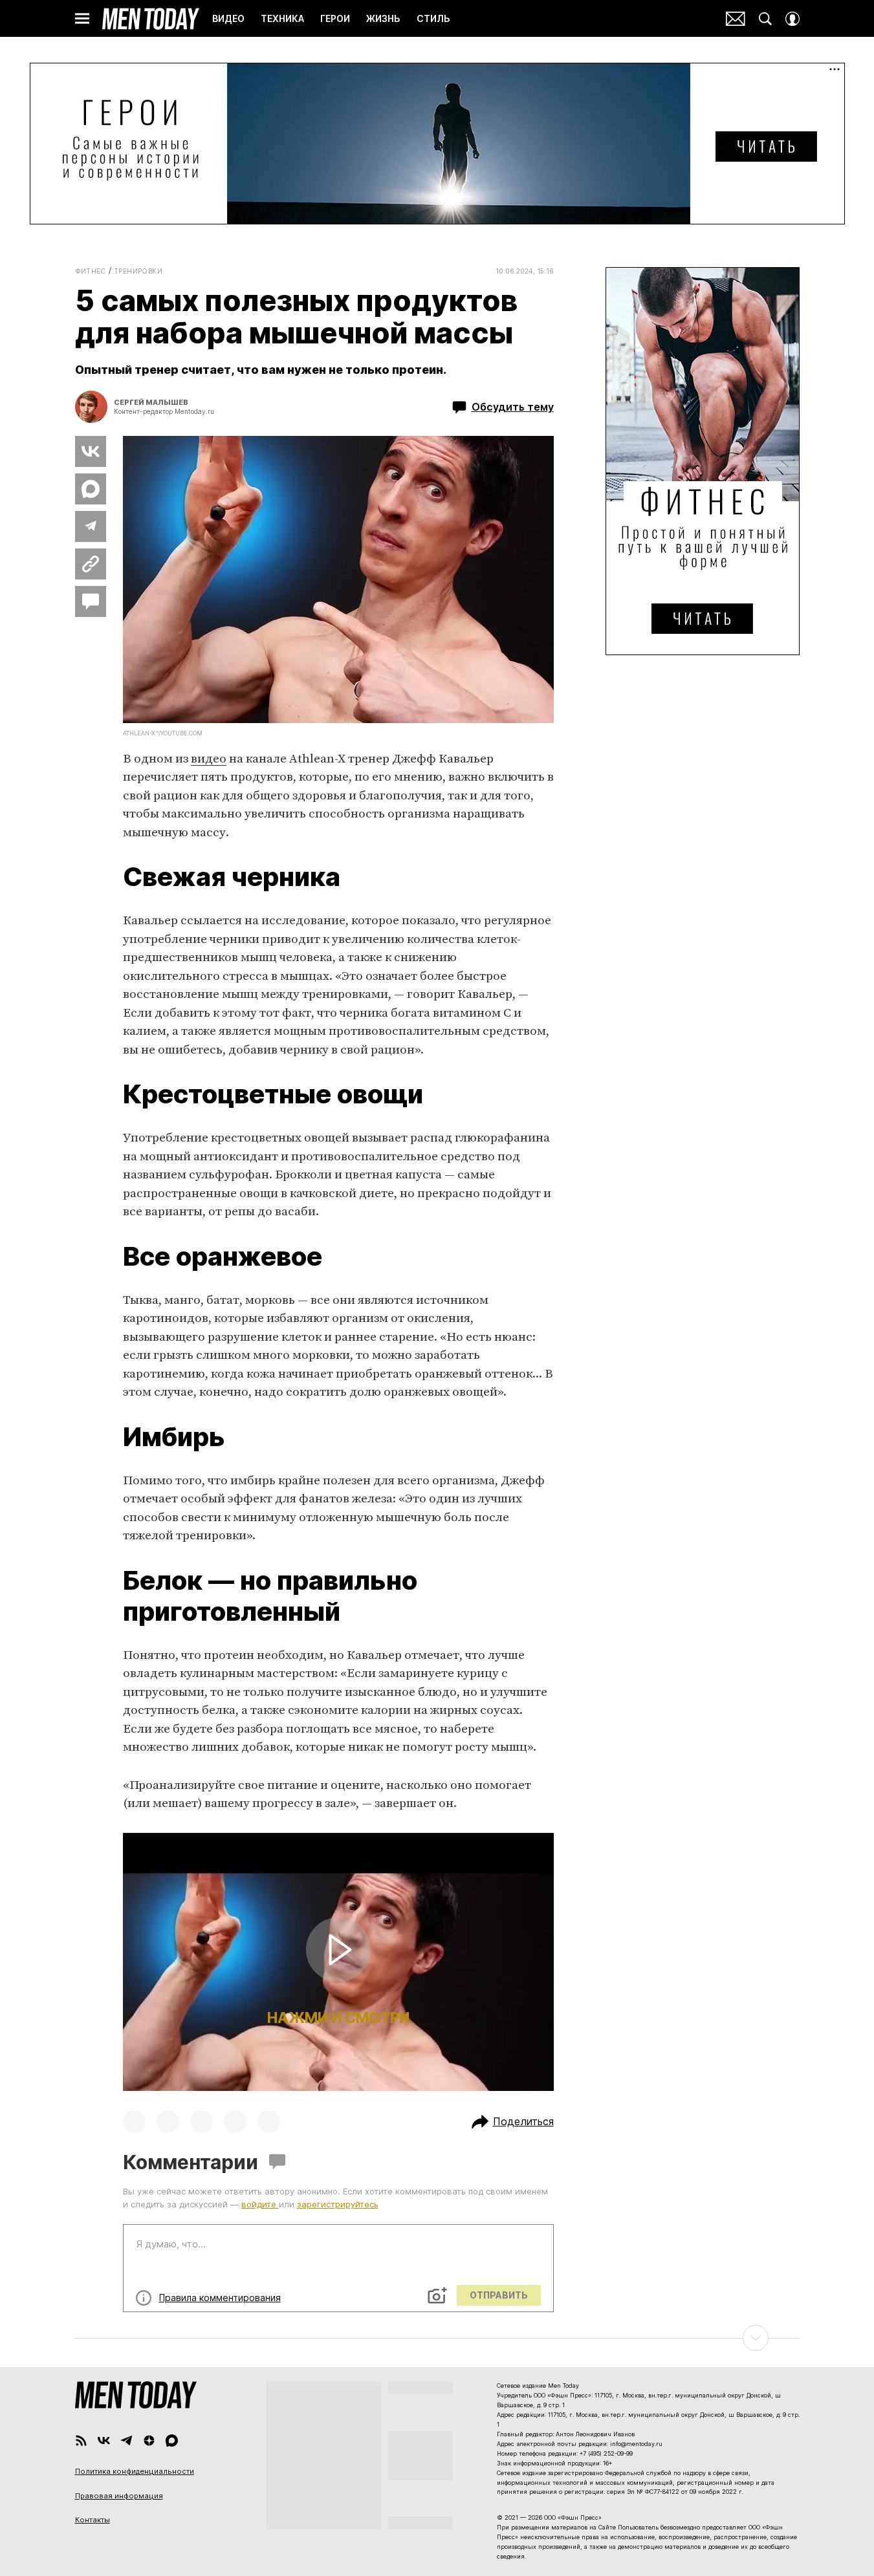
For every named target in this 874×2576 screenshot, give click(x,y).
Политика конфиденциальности (135, 2471)
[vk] (104, 2441)
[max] (172, 2441)
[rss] (81, 2441)
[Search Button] (765, 19)
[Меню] (82, 19)
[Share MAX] (91, 489)
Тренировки (138, 271)
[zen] (149, 2441)
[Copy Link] (91, 564)
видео (209, 759)
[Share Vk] (91, 451)
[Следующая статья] (437, 2338)
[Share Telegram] (91, 526)
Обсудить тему (513, 407)
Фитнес (91, 271)
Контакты (93, 2520)
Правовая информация (119, 2496)
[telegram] (126, 2441)
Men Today (151, 19)
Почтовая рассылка (736, 19)
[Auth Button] (792, 19)
